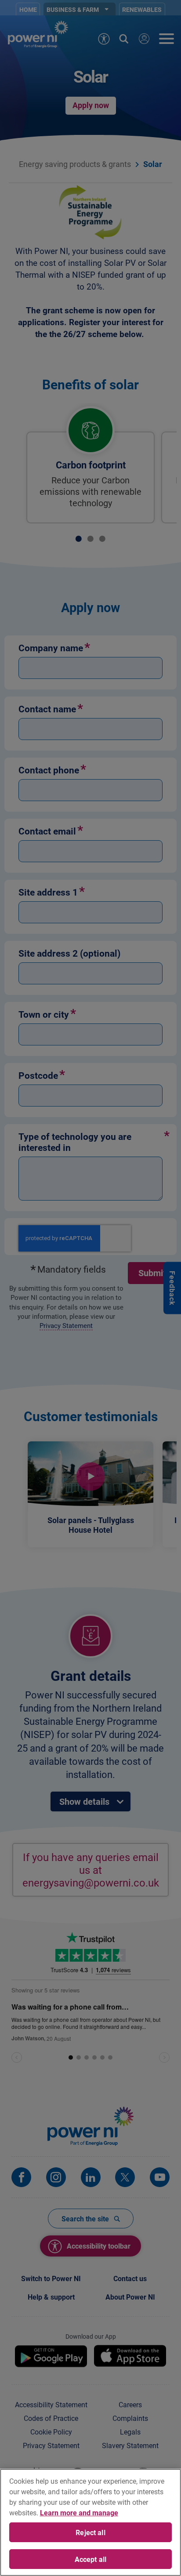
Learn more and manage (79, 2513)
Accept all (91, 2559)
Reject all (90, 2532)
